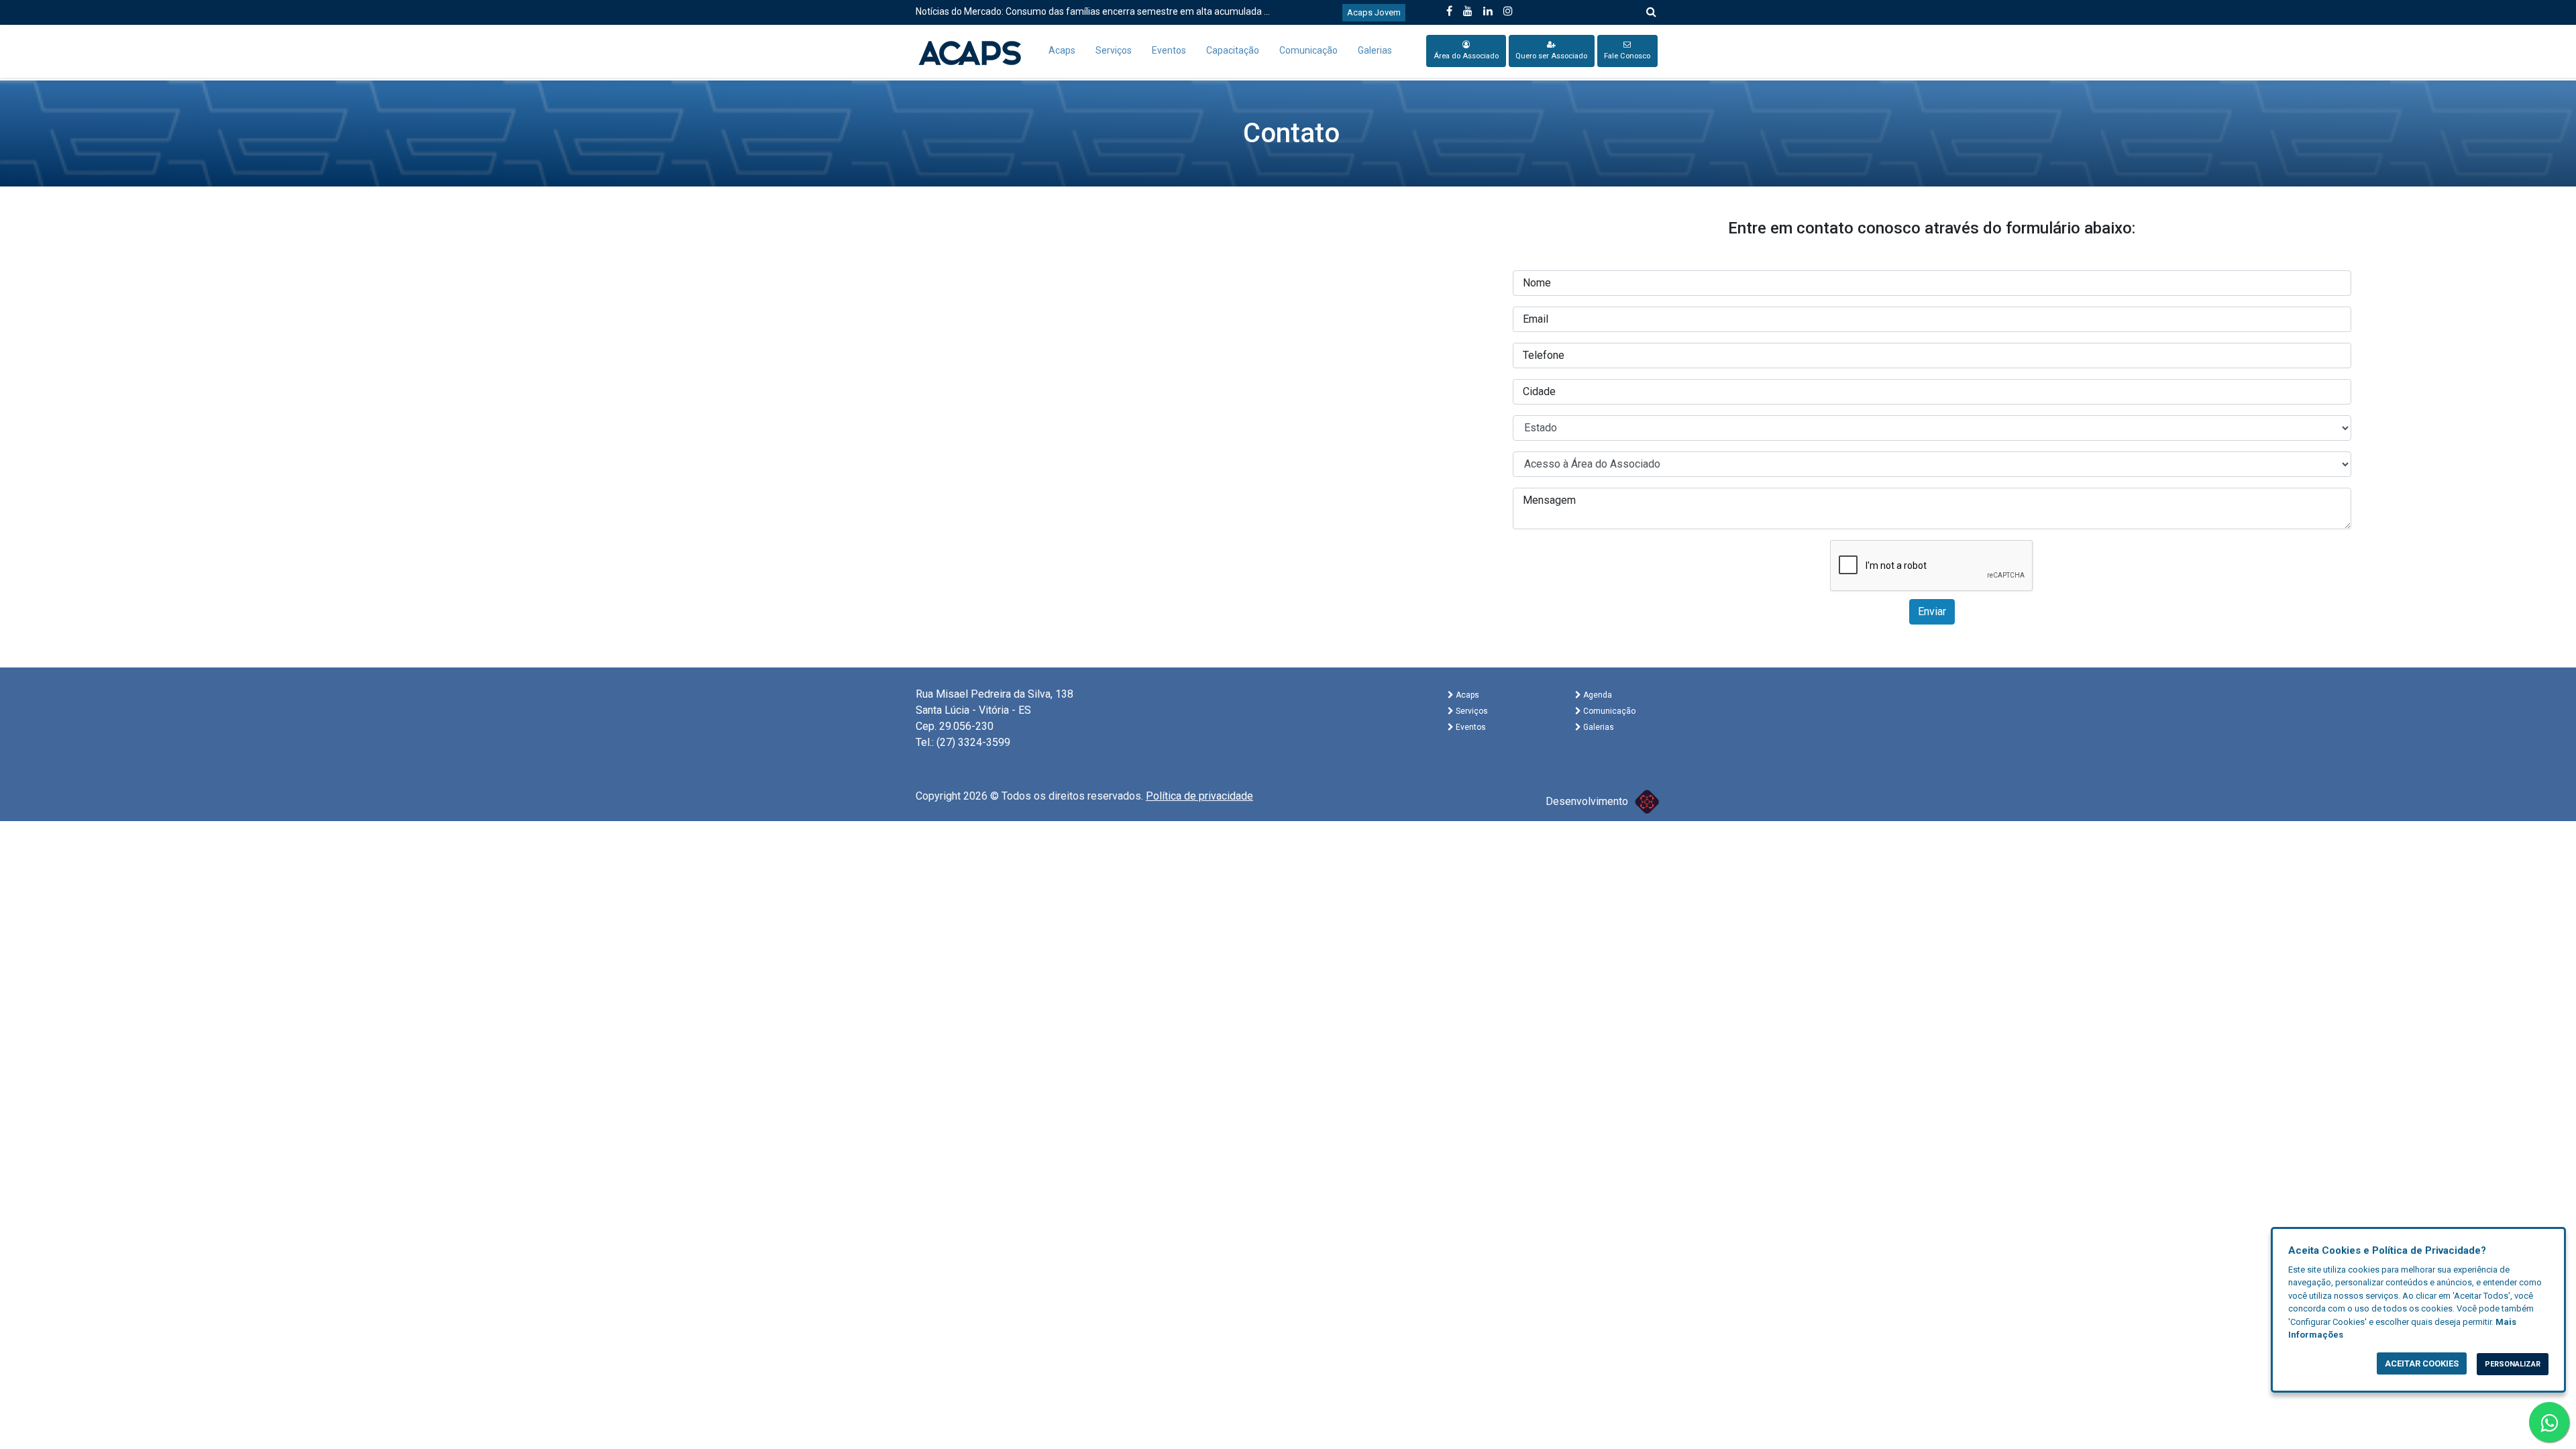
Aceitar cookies (2422, 1363)
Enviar (1932, 611)
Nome (1537, 283)
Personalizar (2513, 1364)
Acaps (1062, 50)
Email (1536, 319)
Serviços (1114, 50)
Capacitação (1233, 50)
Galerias (1375, 50)
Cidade (1539, 391)
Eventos (1169, 50)
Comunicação (1308, 50)
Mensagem (1549, 500)
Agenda (1597, 695)
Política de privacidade (1199, 796)
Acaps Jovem (1374, 12)
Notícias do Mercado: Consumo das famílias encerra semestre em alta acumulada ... (1093, 11)
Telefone (1544, 355)
